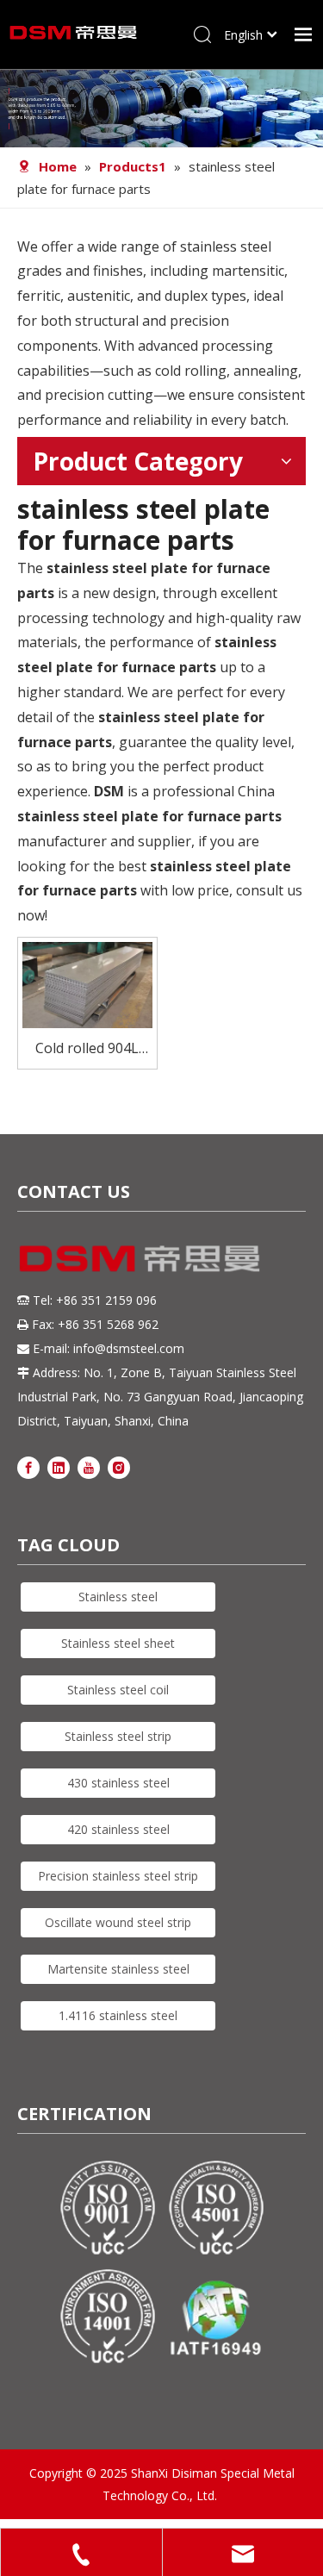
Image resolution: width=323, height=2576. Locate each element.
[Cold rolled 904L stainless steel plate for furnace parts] (87, 983)
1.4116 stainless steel (118, 2015)
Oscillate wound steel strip (118, 1922)
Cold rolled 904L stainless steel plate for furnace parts (87, 1049)
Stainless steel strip (118, 1736)
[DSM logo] (140, 1256)
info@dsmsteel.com (129, 1348)
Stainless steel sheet (118, 1643)
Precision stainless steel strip (118, 1876)
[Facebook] (28, 1467)
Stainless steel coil (118, 1690)
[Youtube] (89, 1467)
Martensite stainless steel (118, 1969)
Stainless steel (118, 1597)
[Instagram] (119, 1467)
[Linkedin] (59, 1467)
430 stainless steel (118, 1783)
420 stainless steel (118, 1829)
